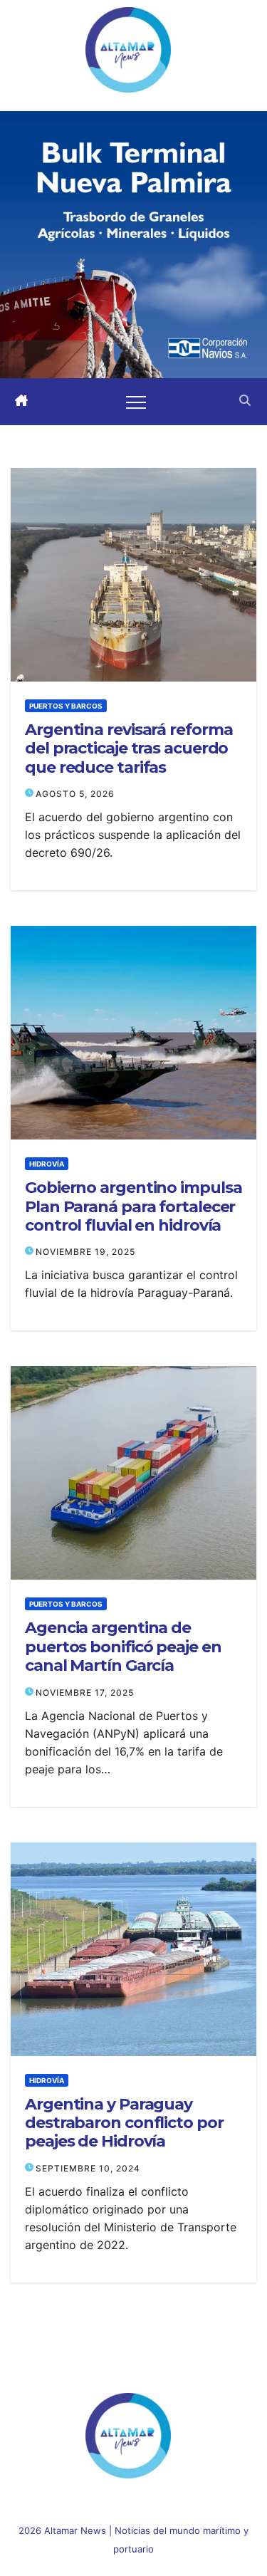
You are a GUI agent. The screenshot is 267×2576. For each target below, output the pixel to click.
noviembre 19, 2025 (85, 1252)
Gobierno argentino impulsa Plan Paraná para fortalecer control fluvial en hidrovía (133, 1207)
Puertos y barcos (66, 706)
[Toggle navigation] (136, 402)
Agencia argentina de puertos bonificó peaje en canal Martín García (123, 1647)
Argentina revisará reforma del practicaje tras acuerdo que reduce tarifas (129, 749)
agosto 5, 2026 (75, 794)
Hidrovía (47, 1164)
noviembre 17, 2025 (85, 1693)
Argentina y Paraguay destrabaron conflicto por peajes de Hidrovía (124, 2123)
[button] (245, 402)
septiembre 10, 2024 (88, 2168)
